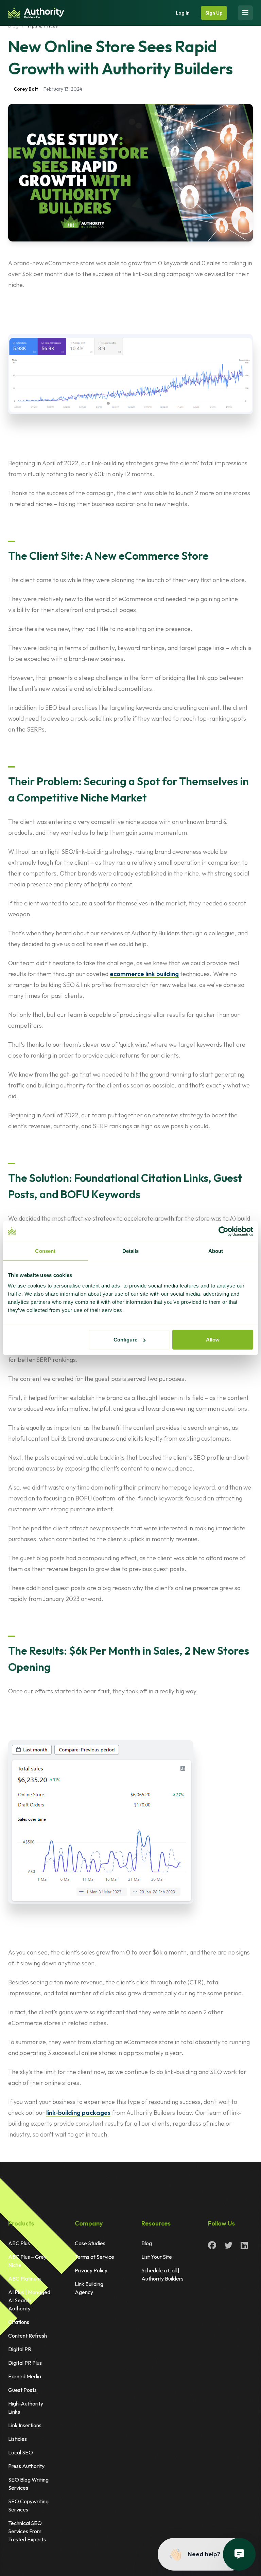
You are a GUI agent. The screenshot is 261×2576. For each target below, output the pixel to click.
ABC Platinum (24, 2278)
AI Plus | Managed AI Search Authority (29, 2300)
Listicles (18, 2439)
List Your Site (157, 2257)
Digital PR (20, 2349)
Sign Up (214, 13)
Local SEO (21, 2452)
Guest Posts (22, 2390)
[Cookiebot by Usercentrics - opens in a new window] (223, 1231)
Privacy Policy (91, 2270)
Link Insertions (25, 2425)
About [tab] (216, 1251)
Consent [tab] (45, 1251)
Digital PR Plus (25, 2363)
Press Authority (26, 2466)
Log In (183, 13)
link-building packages (78, 2113)
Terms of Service (94, 2257)
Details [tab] (131, 1251)
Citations (19, 2322)
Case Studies (90, 2243)
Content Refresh (28, 2336)
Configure (125, 1340)
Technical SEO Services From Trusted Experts (27, 2531)
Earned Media (25, 2376)
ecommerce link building (144, 974)
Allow (213, 1340)
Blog (14, 26)
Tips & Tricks (42, 26)
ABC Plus (19, 2243)
